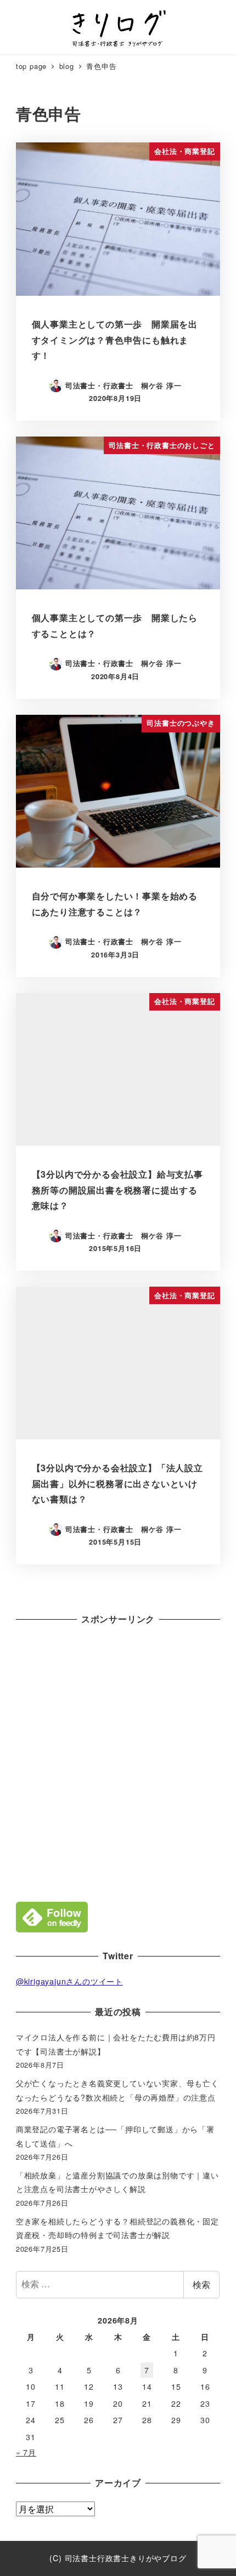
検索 (201, 2284)
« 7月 (26, 2452)
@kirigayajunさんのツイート (69, 1981)
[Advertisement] (118, 1760)
